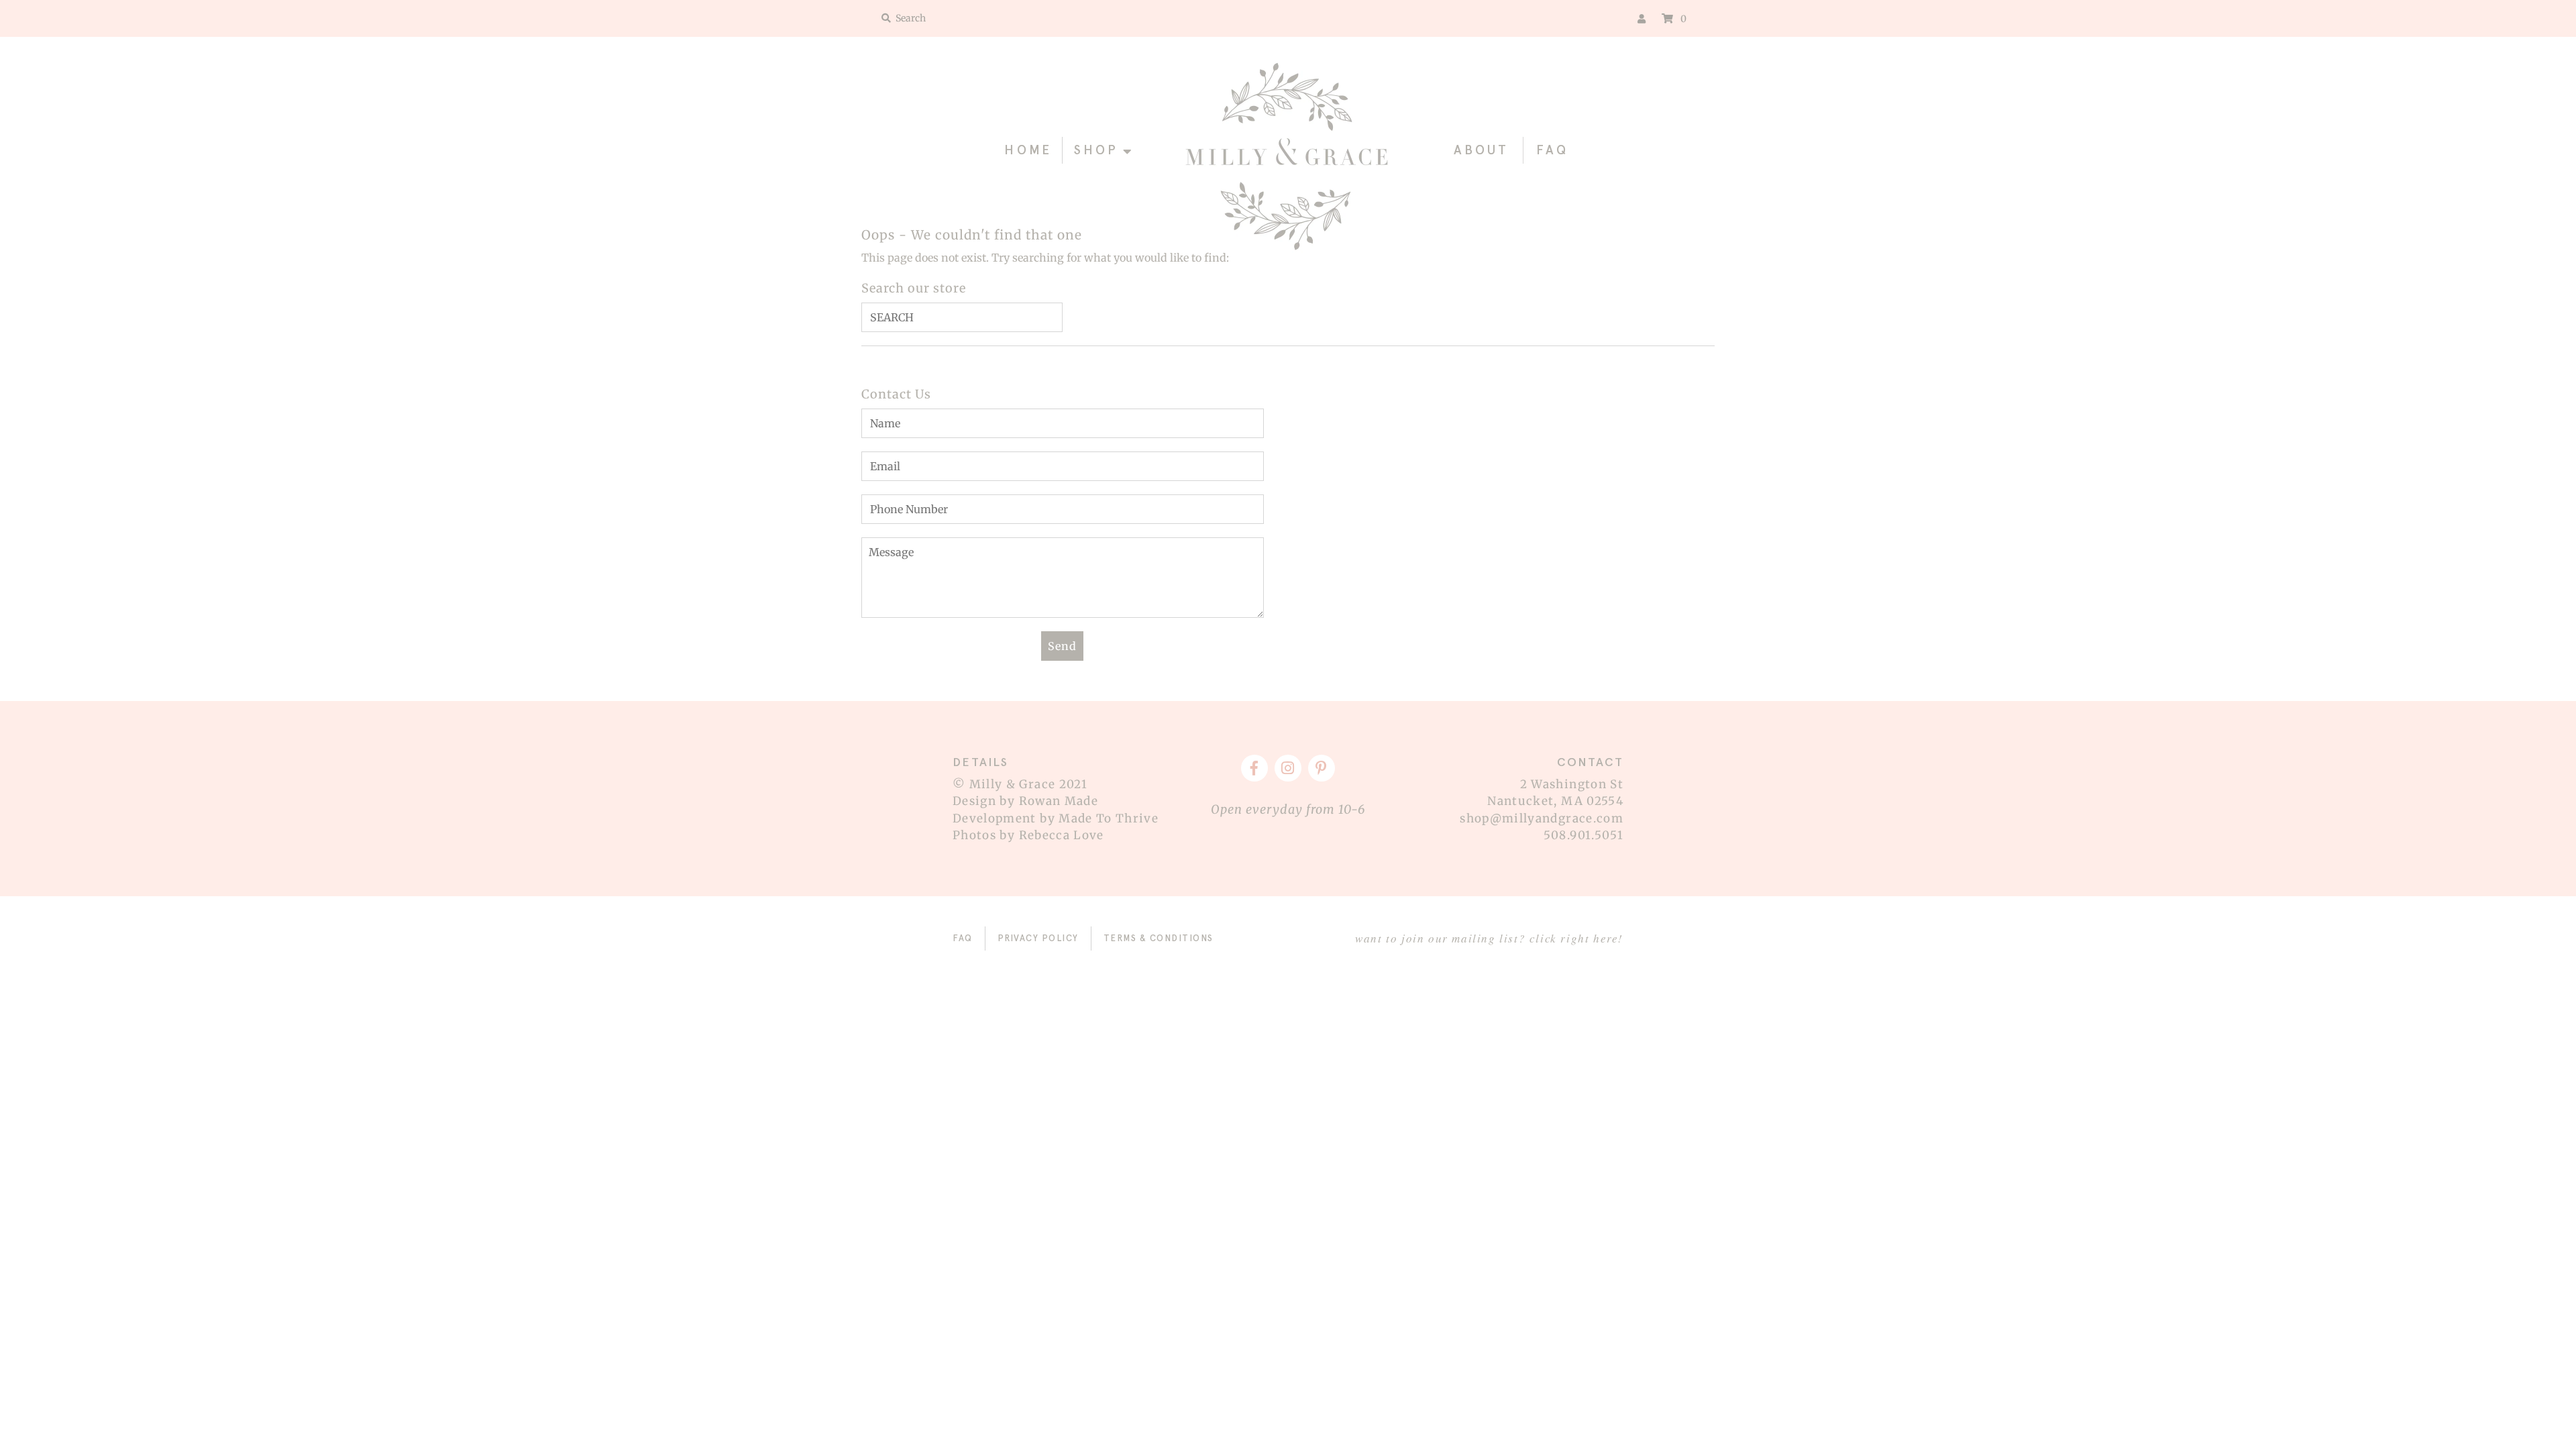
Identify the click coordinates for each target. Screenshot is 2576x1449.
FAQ (1552, 150)
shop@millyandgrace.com (1542, 818)
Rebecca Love (1062, 835)
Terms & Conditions (1159, 938)
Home (1028, 150)
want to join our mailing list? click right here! (1489, 938)
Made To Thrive (1109, 818)
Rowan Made (1059, 801)
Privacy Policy (1038, 938)
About (1482, 150)
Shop (1096, 150)
